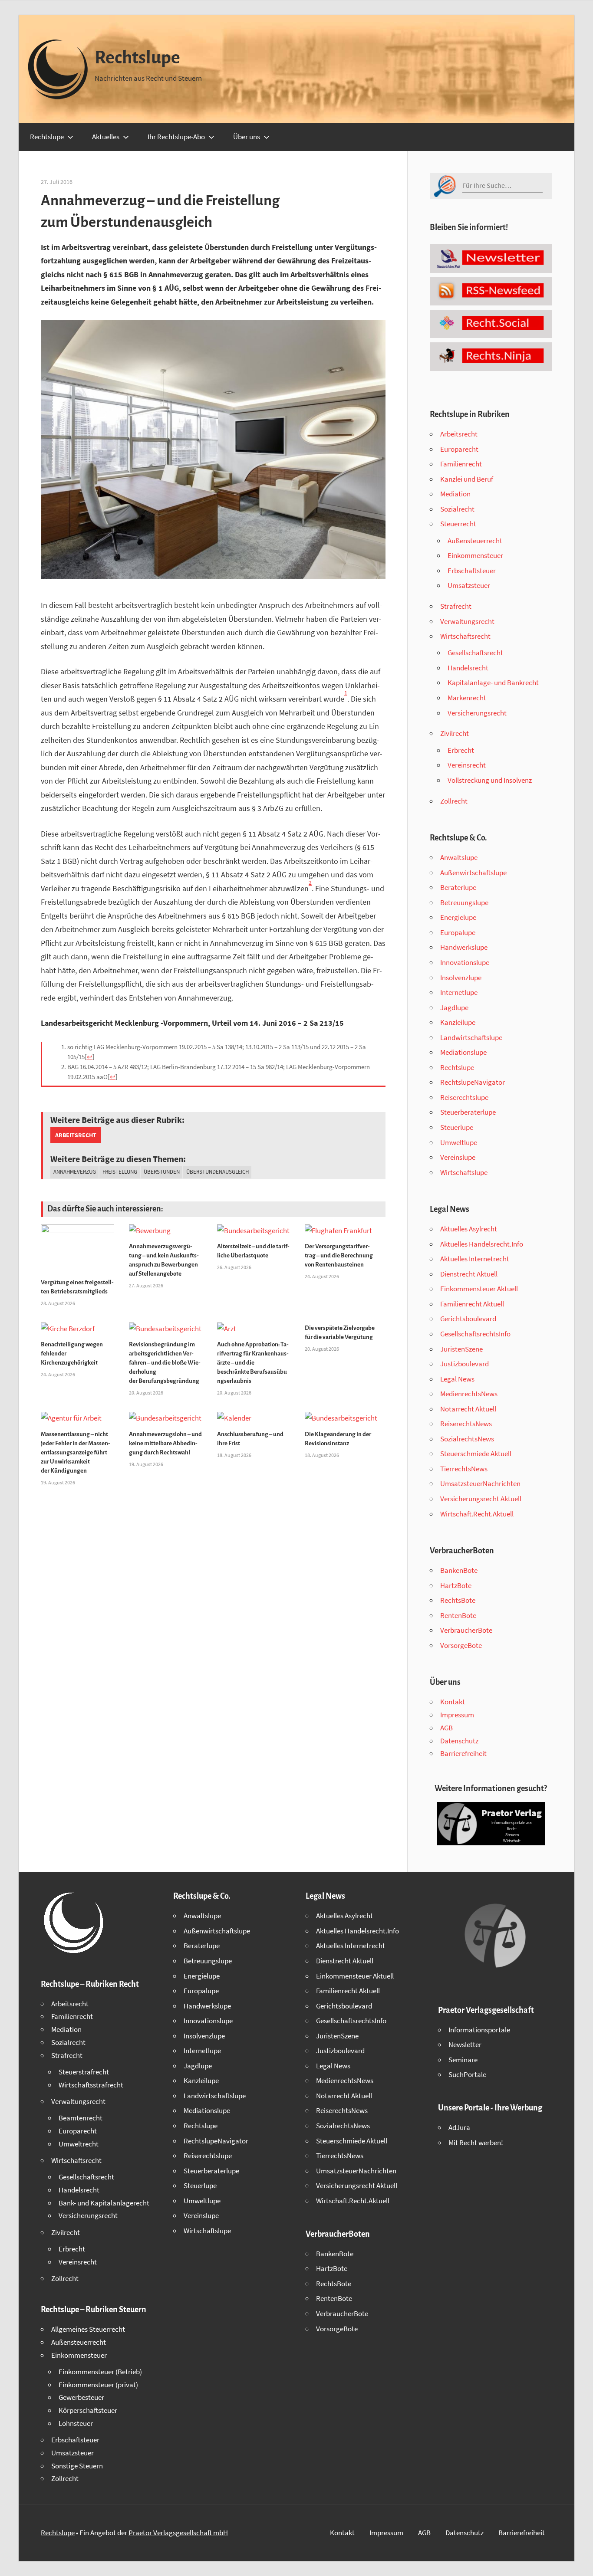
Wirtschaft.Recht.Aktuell (477, 1514)
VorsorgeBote (461, 1645)
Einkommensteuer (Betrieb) (100, 2372)
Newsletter (465, 2044)
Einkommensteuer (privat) (98, 2385)
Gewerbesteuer (81, 2397)
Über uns (247, 137)
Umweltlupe (459, 1142)
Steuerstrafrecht (84, 2072)
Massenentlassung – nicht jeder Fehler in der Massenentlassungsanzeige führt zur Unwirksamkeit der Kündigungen (76, 1452)
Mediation (455, 494)
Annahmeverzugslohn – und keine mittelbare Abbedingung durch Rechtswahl (165, 1443)
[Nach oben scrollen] (579, 2562)
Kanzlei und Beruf (467, 479)
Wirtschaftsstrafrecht (91, 2085)
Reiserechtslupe (464, 1097)
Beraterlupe (458, 887)
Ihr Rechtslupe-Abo (176, 137)
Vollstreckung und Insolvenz (490, 780)
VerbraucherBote (466, 1630)
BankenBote (459, 1570)
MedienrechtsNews (469, 1394)
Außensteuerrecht (475, 541)
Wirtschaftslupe (464, 1172)
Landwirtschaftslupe (471, 1037)
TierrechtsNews (464, 1469)
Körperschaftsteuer (88, 2410)
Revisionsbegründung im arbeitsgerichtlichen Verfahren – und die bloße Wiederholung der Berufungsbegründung (165, 1363)
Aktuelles (106, 137)
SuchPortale (467, 2074)
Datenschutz (459, 1741)
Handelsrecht (468, 668)
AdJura (459, 2127)
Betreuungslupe (464, 902)
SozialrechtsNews (467, 1439)
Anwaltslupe (459, 857)
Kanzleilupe (458, 1022)
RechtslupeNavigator (473, 1082)
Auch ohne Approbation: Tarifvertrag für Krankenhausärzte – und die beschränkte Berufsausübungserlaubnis (253, 1363)
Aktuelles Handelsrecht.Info (482, 1244)
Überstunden (162, 1172)
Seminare (463, 2060)
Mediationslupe (463, 1052)
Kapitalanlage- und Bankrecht (493, 683)
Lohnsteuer (76, 2423)
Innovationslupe (465, 962)
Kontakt (453, 1702)
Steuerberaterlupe (468, 1112)
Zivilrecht (455, 733)
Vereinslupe (458, 1157)
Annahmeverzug (75, 1172)
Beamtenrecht (81, 2118)
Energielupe (458, 917)
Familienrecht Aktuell (472, 1304)
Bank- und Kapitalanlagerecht (104, 2203)
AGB (446, 1728)
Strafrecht (456, 606)
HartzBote (456, 1585)
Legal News (457, 1379)
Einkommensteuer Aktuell (479, 1289)
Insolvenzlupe (461, 978)
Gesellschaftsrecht (475, 653)
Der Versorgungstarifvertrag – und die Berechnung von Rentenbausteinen (339, 1255)
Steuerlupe (457, 1127)
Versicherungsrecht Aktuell (481, 1499)
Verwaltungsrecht (467, 621)
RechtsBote (458, 1600)
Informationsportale (479, 2030)
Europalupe (458, 932)
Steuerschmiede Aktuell (476, 1454)
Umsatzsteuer (469, 585)
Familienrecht (461, 464)
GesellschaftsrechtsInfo (475, 1334)
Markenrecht (467, 698)
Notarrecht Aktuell (468, 1409)
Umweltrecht (79, 2144)
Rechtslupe (137, 58)
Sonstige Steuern (77, 2466)
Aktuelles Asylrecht (469, 1229)
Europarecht (459, 449)
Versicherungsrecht (477, 713)
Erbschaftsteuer (472, 571)
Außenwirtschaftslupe (473, 873)
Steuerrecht (458, 524)
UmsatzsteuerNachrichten (480, 1483)
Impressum (457, 1715)
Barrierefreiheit (463, 1753)
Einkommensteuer (475, 555)
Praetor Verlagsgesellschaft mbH (178, 2533)
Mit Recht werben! (476, 2143)
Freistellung (120, 1172)
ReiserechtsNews (466, 1424)
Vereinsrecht (467, 765)
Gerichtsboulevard (468, 1319)
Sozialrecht (457, 509)
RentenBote (458, 1615)
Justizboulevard (465, 1364)
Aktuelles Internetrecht (475, 1259)
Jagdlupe (454, 1007)
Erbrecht (461, 750)
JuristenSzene (461, 1349)
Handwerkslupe (464, 947)
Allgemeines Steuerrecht (88, 2329)
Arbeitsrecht (76, 1135)
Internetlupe (459, 992)
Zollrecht (454, 801)
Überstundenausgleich (217, 1172)
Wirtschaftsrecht (465, 636)
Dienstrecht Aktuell (469, 1274)
